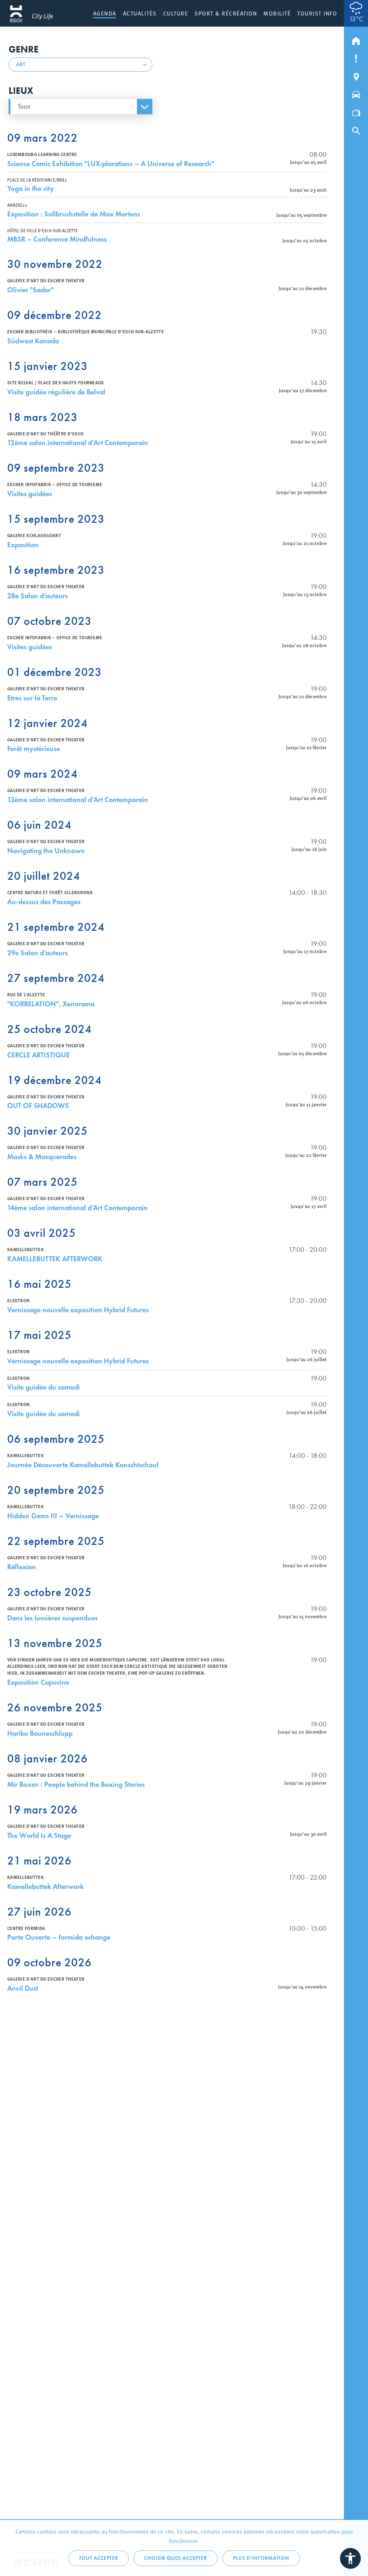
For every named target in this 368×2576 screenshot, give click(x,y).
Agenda (105, 13)
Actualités (140, 13)
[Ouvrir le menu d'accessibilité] (350, 2558)
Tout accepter (99, 2558)
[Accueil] (356, 39)
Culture (176, 13)
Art (21, 65)
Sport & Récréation (226, 13)
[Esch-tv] (356, 111)
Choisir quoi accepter (176, 2558)
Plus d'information (261, 2558)
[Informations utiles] (356, 57)
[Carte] (356, 75)
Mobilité (277, 13)
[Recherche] (356, 129)
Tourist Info (317, 13)
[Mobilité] (356, 93)
